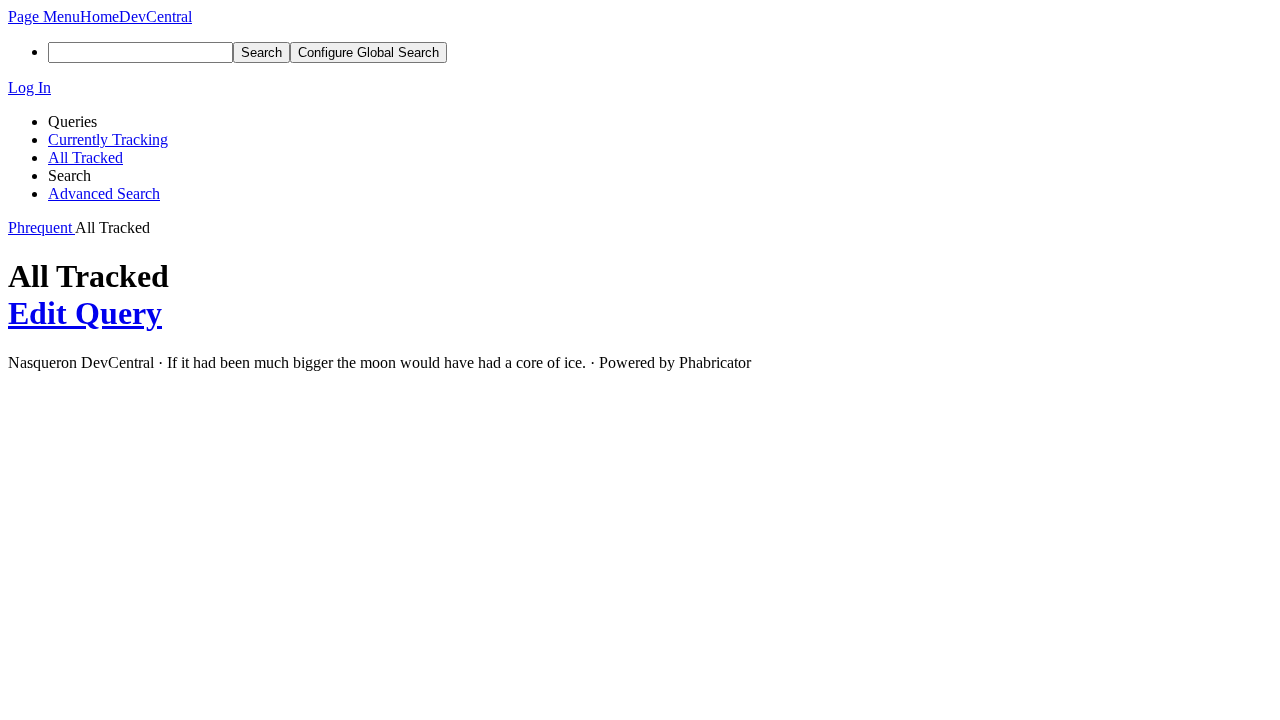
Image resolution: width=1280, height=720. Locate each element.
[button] (44, 16)
